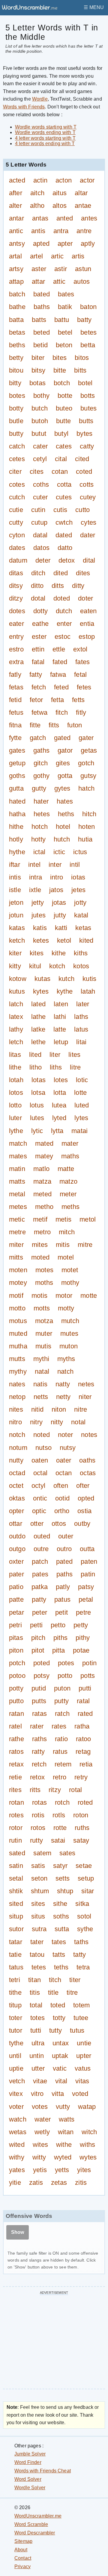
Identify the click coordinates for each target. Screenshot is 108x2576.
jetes (78, 890)
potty (16, 1688)
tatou (37, 1955)
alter (15, 206)
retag (83, 1752)
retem (63, 1764)
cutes (64, 497)
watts (67, 2119)
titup (15, 2005)
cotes (17, 484)
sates (67, 1853)
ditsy (16, 586)
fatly (15, 674)
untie (84, 2043)
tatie (15, 1955)
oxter (16, 1561)
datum (18, 560)
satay (81, 1840)
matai (79, 1131)
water (43, 2119)
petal (86, 1600)
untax (61, 2043)
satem (42, 1853)
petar (16, 1612)
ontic (40, 1498)
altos (60, 206)
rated (85, 1714)
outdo (17, 1536)
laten (61, 1004)
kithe (59, 953)
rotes (16, 1815)
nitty (57, 1422)
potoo (17, 1676)
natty (63, 1384)
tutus (77, 2030)
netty (63, 1397)
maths (70, 1156)
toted (58, 2005)
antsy (17, 244)
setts (63, 1878)
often (61, 1486)
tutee (81, 2018)
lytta (57, 1131)
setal (16, 1878)
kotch (57, 966)
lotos (16, 1093)
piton (16, 1650)
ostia (84, 1511)
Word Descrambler (35, 2533)
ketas (83, 928)
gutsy (88, 776)
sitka (82, 1904)
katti (61, 928)
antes (89, 218)
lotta (60, 1093)
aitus (60, 193)
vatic (60, 2068)
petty (81, 1625)
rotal (75, 1790)
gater (86, 738)
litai (81, 1042)
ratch (62, 1714)
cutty (16, 522)
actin (40, 180)
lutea (59, 1105)
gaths (41, 750)
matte (66, 1169)
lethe (38, 1042)
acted (17, 180)
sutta (62, 1929)
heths (66, 814)
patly (63, 1587)
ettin (38, 649)
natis (40, 1384)
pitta (58, 1650)
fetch (39, 687)
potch (17, 1663)
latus (81, 1029)
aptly (88, 244)
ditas (16, 573)
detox (67, 560)
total (36, 2005)
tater (37, 1942)
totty (59, 2018)
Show (18, 2232)
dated (64, 535)
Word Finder (28, 2462)
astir (61, 269)
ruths (82, 1828)
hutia (85, 839)
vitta (58, 2094)
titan (34, 1980)
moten (18, 1270)
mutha (18, 1346)
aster (39, 269)
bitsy (38, 370)
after (16, 193)
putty (61, 1701)
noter (65, 1435)
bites (60, 358)
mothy (70, 1283)
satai (58, 1840)
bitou (16, 370)
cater (40, 446)
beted (42, 332)
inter (55, 865)
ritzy (55, 1790)
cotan (60, 472)
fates (82, 662)
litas (15, 1055)
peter (40, 1612)
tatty (79, 1955)
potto (65, 1676)
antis (38, 231)
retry (81, 1777)
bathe (17, 307)
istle (15, 890)
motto (17, 1308)
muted (18, 1333)
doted (62, 598)
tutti (36, 2030)
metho (44, 1207)
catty (87, 446)
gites (63, 763)
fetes (84, 687)
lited (35, 1055)
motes (44, 1270)
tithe (15, 1992)
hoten (87, 827)
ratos (16, 1752)
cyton (17, 535)
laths (81, 1017)
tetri (15, 1980)
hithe (16, 827)
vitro (37, 2094)
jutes (39, 915)
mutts (17, 1359)
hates (65, 801)
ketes (41, 940)
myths (66, 1359)
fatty (36, 674)
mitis (63, 1245)
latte (60, 1029)
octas (88, 1473)
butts (86, 421)
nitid (37, 1409)
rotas (39, 1802)
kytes (41, 991)
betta (88, 345)
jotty (80, 902)
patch (40, 1561)
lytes (81, 1118)
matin (17, 1169)
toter (16, 2018)
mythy (18, 1371)
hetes (42, 814)
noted (42, 1435)
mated (44, 1143)
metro (42, 1232)
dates (17, 548)
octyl (38, 1486)
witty (39, 2157)
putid (39, 1688)
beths (17, 345)
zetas (59, 2183)
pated (64, 1561)
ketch (17, 940)
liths (56, 1067)
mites (40, 1245)
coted (84, 472)
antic (16, 231)
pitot (38, 1650)
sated (17, 1853)
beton (64, 345)
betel (65, 332)
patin (88, 1574)
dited (61, 573)
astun (83, 269)
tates (59, 1942)
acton (64, 180)
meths (70, 1207)
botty (16, 408)
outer (66, 1536)
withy (17, 2157)
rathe (16, 1739)
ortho (62, 1511)
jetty (38, 902)
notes (89, 1435)
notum (18, 1448)
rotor (16, 1828)
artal (15, 256)
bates (66, 294)
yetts (62, 2170)
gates (17, 750)
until (15, 2056)
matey (44, 1156)
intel (34, 865)
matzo (68, 1181)
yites (84, 2170)
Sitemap (23, 2541)
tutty (55, 2030)
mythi (41, 1359)
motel (66, 1257)
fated (60, 662)
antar (16, 218)
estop (87, 637)
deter (43, 560)
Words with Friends (24, 107)
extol (80, 649)
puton (62, 1688)
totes (37, 2018)
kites (37, 953)
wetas (18, 2132)
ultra (38, 2043)
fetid (15, 700)
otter (37, 1524)
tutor (16, 2030)
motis (39, 1296)
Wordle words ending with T (45, 132)
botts (88, 396)
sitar (88, 1891)
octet (16, 1486)
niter (85, 1397)
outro (64, 1549)
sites (38, 1904)
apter (65, 244)
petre (83, 1612)
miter (16, 1245)
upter (84, 2056)
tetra (83, 1967)
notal (78, 1422)
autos (82, 281)
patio (16, 1587)
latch (16, 1004)
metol (88, 1219)
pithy (83, 1638)
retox (37, 1777)
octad (17, 1473)
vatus (83, 2068)
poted (42, 1663)
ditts (58, 586)
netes (86, 1384)
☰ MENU (94, 7)
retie (15, 1777)
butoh (40, 421)
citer (15, 472)
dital (89, 560)
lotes (61, 1080)
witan (66, 2132)
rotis (38, 1815)
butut (39, 434)
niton (59, 1409)
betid (40, 345)
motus (18, 1321)
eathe (40, 624)
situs (38, 1916)
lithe (15, 1067)
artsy (16, 269)
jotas (59, 902)
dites (83, 573)
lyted (59, 1118)
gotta (65, 776)
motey (18, 1283)
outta (87, 1549)
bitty (15, 383)
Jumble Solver (30, 2454)
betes (88, 332)
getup (17, 763)
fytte (15, 738)
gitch (41, 763)
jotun (16, 915)
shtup (65, 1891)
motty (66, 1308)
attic (59, 281)
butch (40, 408)
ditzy (16, 598)
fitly (81, 712)
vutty (63, 2107)
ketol (64, 940)
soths (61, 1916)
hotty (38, 839)
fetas (16, 687)
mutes (69, 1333)
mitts (16, 1257)
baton (88, 307)
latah (88, 991)
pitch (38, 1638)
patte (16, 1600)
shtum (40, 1891)
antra (61, 231)
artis (78, 256)
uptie (16, 2068)
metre (17, 1232)
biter (38, 358)
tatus (16, 1967)
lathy (16, 1029)
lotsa (38, 1093)
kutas (42, 979)
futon (75, 725)
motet (70, 1270)
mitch (67, 1232)
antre (84, 231)
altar (81, 193)
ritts (35, 1790)
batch (17, 294)
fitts (54, 725)
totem (81, 2005)
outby (82, 1524)
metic (17, 1219)
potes (66, 1663)
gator (65, 750)
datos (41, 548)
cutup (39, 522)
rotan (16, 1802)
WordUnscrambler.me (38, 2516)
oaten (40, 1460)
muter (44, 1333)
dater (88, 535)
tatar (16, 1942)
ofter (83, 1486)
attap (16, 281)
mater (70, 1143)
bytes (84, 434)
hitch (89, 814)
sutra (39, 1929)
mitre (85, 1245)
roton (81, 1815)
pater (16, 1574)
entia (87, 624)
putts (39, 1701)
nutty (16, 1460)
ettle (59, 649)
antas (40, 218)
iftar (15, 865)
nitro (15, 1422)
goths (17, 776)
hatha (17, 814)
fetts (78, 700)
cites (37, 472)
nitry (36, 1422)
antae (83, 206)
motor (64, 1296)
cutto (82, 510)
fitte (35, 725)
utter (38, 2068)
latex (16, 1017)
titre (72, 1992)
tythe (16, 2043)
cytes (88, 522)
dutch (64, 611)
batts (39, 320)
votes (40, 2107)
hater (41, 801)
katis (40, 928)
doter (85, 598)
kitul (35, 966)
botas (37, 383)
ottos (59, 1524)
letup (61, 1042)
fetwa (39, 712)
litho (36, 1067)
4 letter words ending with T (45, 144)
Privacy (22, 2567)
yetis (40, 2170)
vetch (17, 2081)
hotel (63, 827)
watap (87, 2107)
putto (16, 1701)
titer (75, 1980)
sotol (84, 1916)
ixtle (35, 890)
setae (84, 1866)
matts (17, 1181)
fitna (15, 725)
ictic (59, 852)
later (83, 1004)
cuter (40, 497)
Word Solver (28, 2479)
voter (16, 2107)
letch (16, 1042)
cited (82, 459)
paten (89, 1561)
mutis (43, 1346)
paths (64, 1574)
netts (41, 1397)
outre (41, 1549)
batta (16, 320)
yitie (15, 2183)
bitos (82, 358)
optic (39, 1511)
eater (16, 624)
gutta (16, 789)
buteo (64, 408)
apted (41, 244)
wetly (42, 2132)
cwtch (64, 522)
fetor (36, 700)
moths (44, 1283)
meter (68, 1194)
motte (89, 1296)
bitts (80, 370)
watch (18, 2119)
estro (16, 649)
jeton (16, 902)
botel (85, 383)
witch (89, 2132)
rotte (60, 1828)
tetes (39, 1967)
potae (81, 1650)
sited (16, 1904)
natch (65, 1371)
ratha (82, 1726)
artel (36, 256)
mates (18, 1156)
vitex (16, 2094)
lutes (37, 1118)
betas (17, 332)
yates (17, 2170)
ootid (62, 1498)
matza (42, 1181)
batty (84, 320)
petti (36, 1625)
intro (57, 877)
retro (60, 1777)
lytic (37, 1131)
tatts (59, 1955)
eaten (88, 611)
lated (38, 1004)
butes (88, 408)
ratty (38, 1752)
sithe (60, 1904)
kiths (81, 953)
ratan (16, 1714)
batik (65, 307)
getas (89, 750)
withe (64, 2145)
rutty (36, 1840)
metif (40, 1219)
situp (16, 1916)
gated (62, 738)
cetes (17, 459)
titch (55, 1980)
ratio (61, 1739)
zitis (81, 2183)
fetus (16, 712)
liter (55, 1055)
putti (85, 1688)
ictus (80, 852)
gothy (41, 776)
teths (61, 1967)
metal (17, 1194)
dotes (17, 611)
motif (16, 1296)
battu (62, 320)
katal (81, 915)
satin (16, 1866)
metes (18, 1207)
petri (15, 1625)
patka (40, 1587)
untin (37, 2056)
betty (16, 358)
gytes (62, 789)
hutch (62, 839)
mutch (70, 1321)
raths (39, 1739)
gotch (86, 763)
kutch (66, 979)
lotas (39, 1080)
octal (40, 1473)
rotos (38, 1828)
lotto (15, 1105)
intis (15, 877)
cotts (87, 484)
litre (75, 1067)
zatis (36, 2183)
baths (42, 307)
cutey (88, 497)
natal (42, 1371)
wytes (88, 2157)
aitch (37, 193)
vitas (82, 2081)
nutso (43, 1448)
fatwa (58, 674)
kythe (65, 991)
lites (74, 1055)
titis (35, 1992)
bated (42, 294)
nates (17, 1384)
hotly (16, 839)
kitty (15, 966)
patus (62, 1600)
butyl (61, 434)
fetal (80, 674)
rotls (59, 1815)
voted (80, 2094)
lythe (16, 1131)
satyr (60, 1866)
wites (40, 2145)
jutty (60, 915)
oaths (87, 1460)
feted (61, 687)
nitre (81, 1409)
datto (65, 548)
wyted (63, 2157)
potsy (42, 1676)
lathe (38, 1017)
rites (15, 1790)
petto (58, 1625)
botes (17, 396)
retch (39, 1764)
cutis (60, 510)
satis (38, 1866)
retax (16, 1764)
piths (60, 1638)
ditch (38, 573)
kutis (89, 979)
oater (64, 1460)
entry (16, 637)
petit (61, 1612)
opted (86, 1498)
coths (41, 484)
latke (38, 1029)
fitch (62, 712)
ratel (15, 1726)
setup (86, 1878)
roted (85, 1802)
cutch (17, 497)
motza (44, 1321)
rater (37, 1726)
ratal (83, 1701)
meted (42, 1194)
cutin (38, 510)
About (21, 2550)
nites (16, 1409)
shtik (16, 1891)
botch (62, 383)
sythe (85, 1929)
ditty (78, 586)
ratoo (83, 1739)
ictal (39, 852)
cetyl (40, 459)
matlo (41, 1169)
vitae (40, 2081)
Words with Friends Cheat (43, 2471)
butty (16, 434)
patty (39, 1600)
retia (86, 1764)
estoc (63, 637)
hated (17, 801)
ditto (37, 586)
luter (15, 1118)
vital (61, 2081)
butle (16, 421)
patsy (86, 1587)
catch (17, 446)
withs (87, 2145)
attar (38, 281)
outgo (17, 1549)
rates (59, 1726)
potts (88, 1676)
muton (69, 1346)
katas (17, 928)
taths (81, 1942)
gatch (38, 738)
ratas (39, 1714)
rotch (62, 1802)
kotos (81, 966)
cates (64, 446)
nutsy (68, 1448)
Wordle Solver (30, 2488)
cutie (16, 510)
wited (17, 2145)
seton (39, 1878)
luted (82, 1105)
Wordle (40, 99)
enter (64, 624)
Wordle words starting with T (46, 127)
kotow (18, 979)
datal (40, 535)
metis (63, 1219)
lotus (37, 1105)
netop (17, 1397)
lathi (60, 1017)
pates (40, 1574)
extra (16, 662)
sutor (16, 1929)
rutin (15, 1840)
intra (36, 877)
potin (89, 1663)
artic (57, 256)
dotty (40, 611)
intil (75, 865)
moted (40, 1257)
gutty (39, 789)
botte (65, 396)
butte (63, 421)
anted (65, 218)
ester (39, 637)
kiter (15, 953)
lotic (82, 1080)
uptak (60, 2056)
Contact (23, 2558)
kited (86, 940)
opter (16, 1511)
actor (87, 180)
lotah (16, 1080)
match (18, 1143)
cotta (64, 484)
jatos (56, 890)
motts (42, 1308)
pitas (16, 1638)
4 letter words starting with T (45, 138)
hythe (17, 852)
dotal (38, 598)
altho (37, 206)
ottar (16, 1524)
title (53, 1992)
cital (61, 459)
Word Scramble (31, 2524)
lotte (80, 1093)
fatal (38, 662)
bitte (60, 370)
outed (42, 1536)
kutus (17, 991)
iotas (78, 877)
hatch (86, 789)
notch (17, 1435)
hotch (40, 827)
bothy (41, 396)
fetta (57, 700)
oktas (17, 1498)
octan (64, 1473)
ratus (60, 1752)
